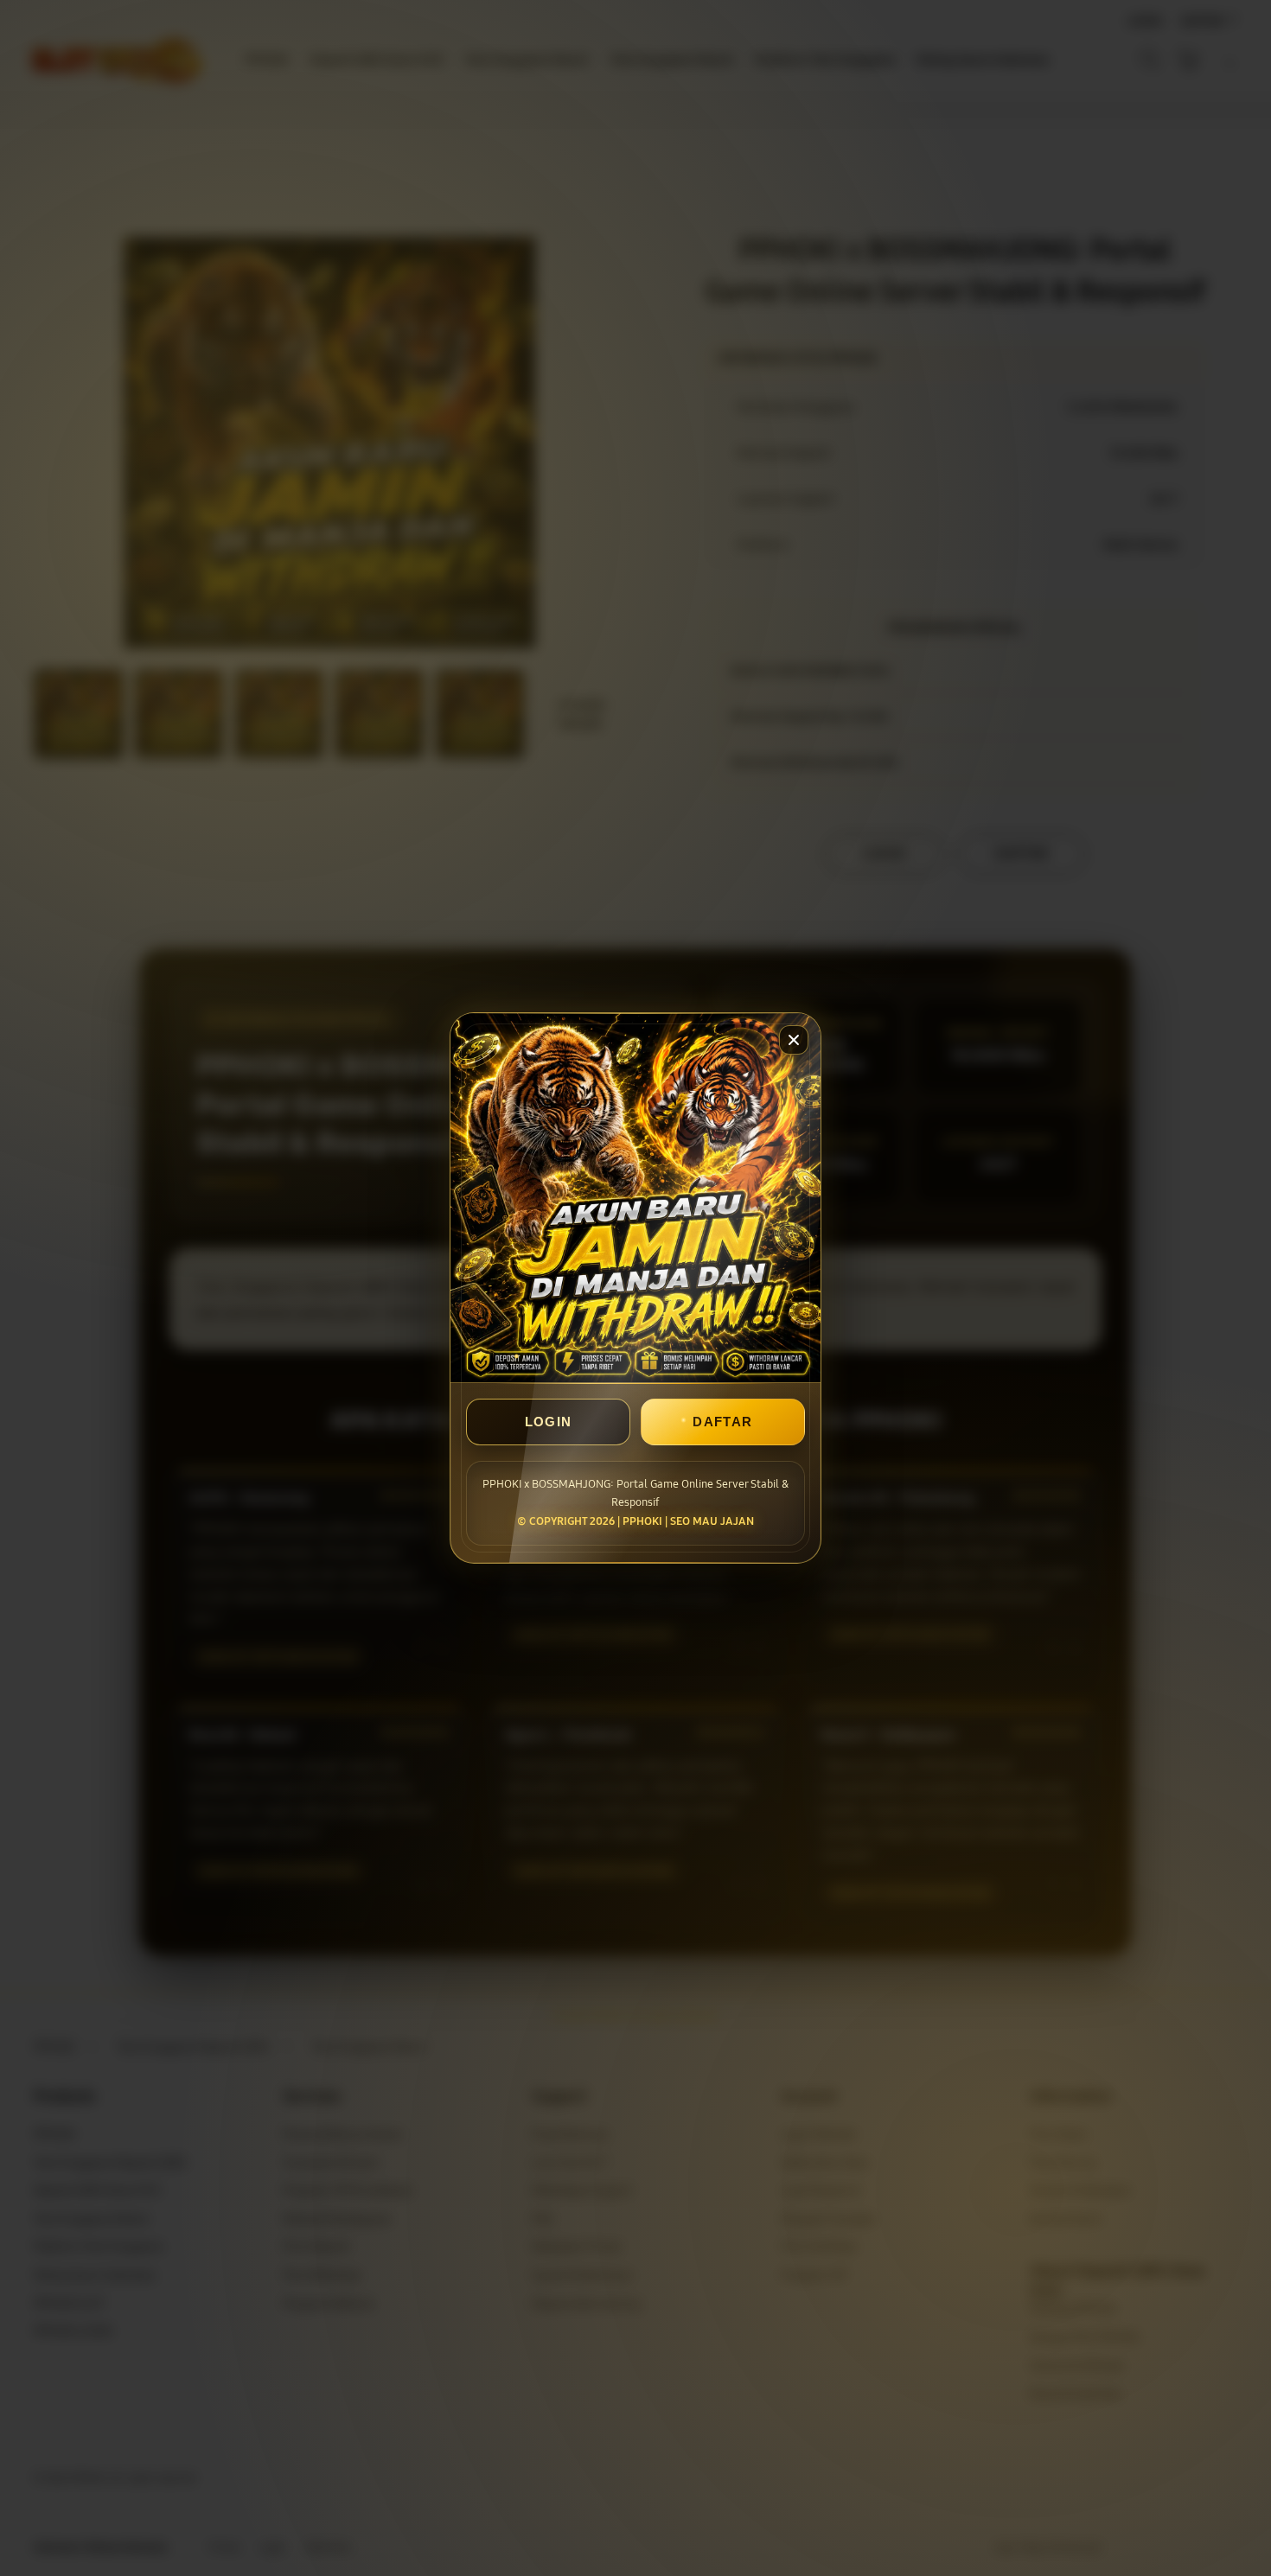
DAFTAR (722, 1422)
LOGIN (549, 1422)
